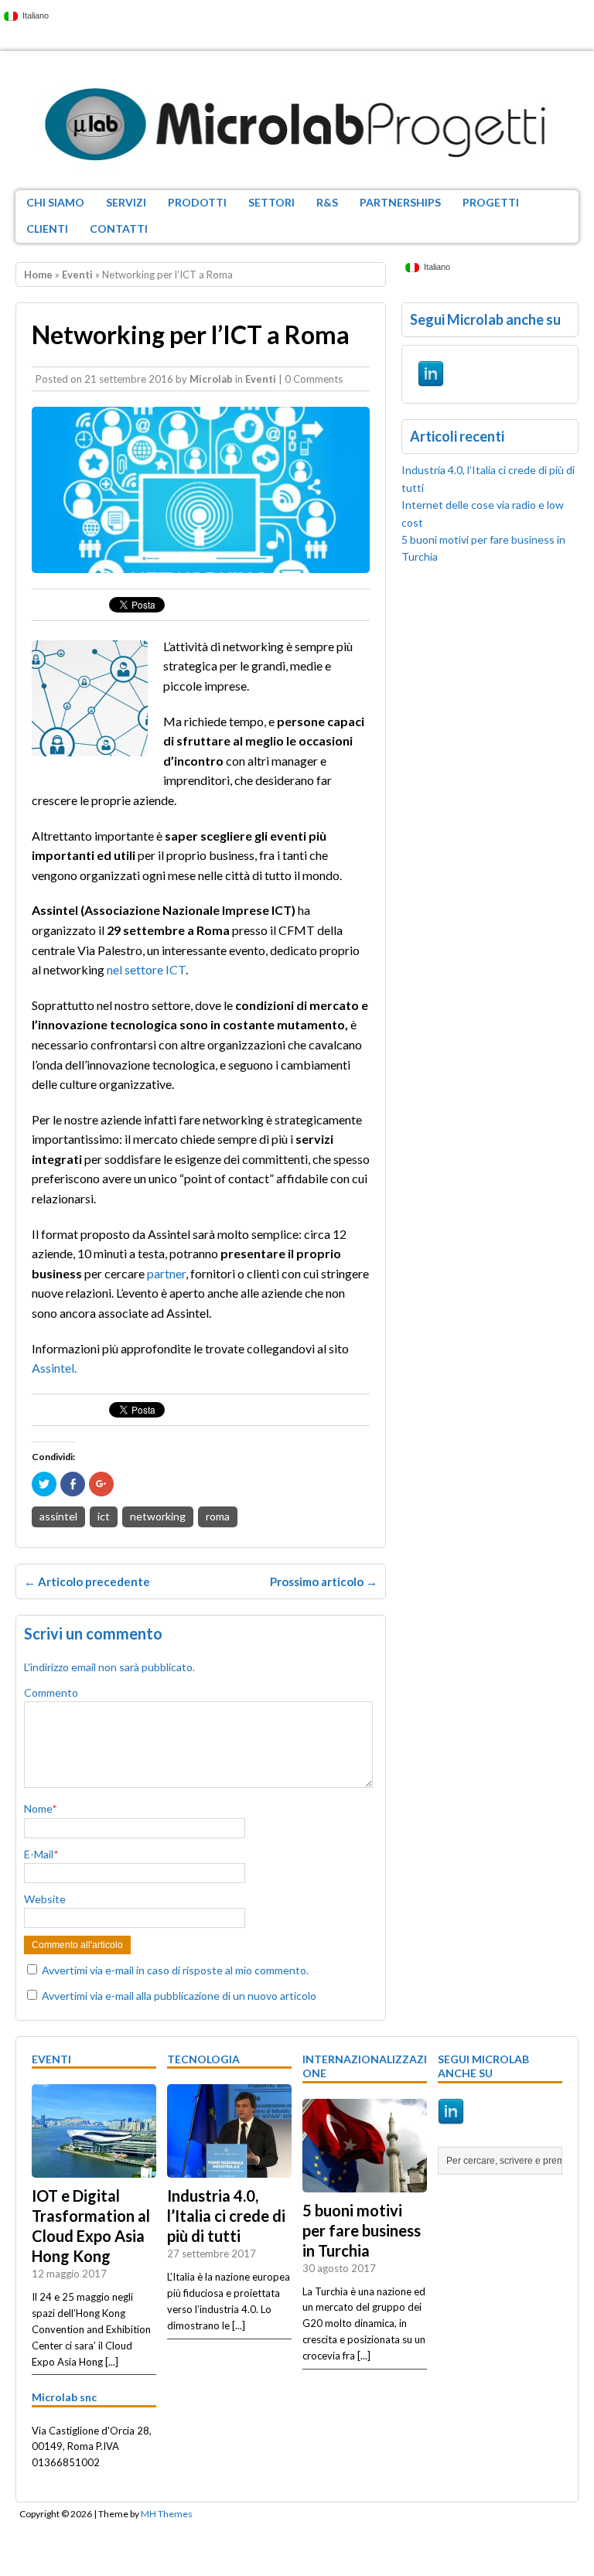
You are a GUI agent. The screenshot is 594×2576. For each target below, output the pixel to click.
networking (158, 1516)
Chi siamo (55, 202)
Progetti (491, 202)
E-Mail (39, 1854)
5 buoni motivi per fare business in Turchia (362, 2230)
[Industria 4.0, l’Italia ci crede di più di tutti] (229, 2170)
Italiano (33, 15)
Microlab (211, 379)
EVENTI (51, 2059)
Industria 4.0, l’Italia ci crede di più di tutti (226, 2216)
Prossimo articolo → (324, 1581)
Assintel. (54, 1368)
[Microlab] (297, 121)
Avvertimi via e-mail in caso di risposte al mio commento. (175, 1970)
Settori (271, 202)
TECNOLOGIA (203, 2059)
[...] (112, 2362)
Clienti (47, 229)
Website (45, 1899)
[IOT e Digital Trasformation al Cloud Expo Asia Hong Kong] (94, 2170)
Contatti (119, 229)
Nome (38, 1808)
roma (218, 1516)
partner (166, 1273)
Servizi (126, 202)
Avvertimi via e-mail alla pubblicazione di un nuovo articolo (179, 1996)
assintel (58, 1516)
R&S (327, 202)
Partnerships (400, 202)
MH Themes (167, 2514)
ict (104, 1516)
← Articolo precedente (87, 1581)
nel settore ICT (146, 969)
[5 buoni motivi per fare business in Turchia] (365, 2184)
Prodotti (197, 202)
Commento (51, 1692)
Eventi (261, 379)
